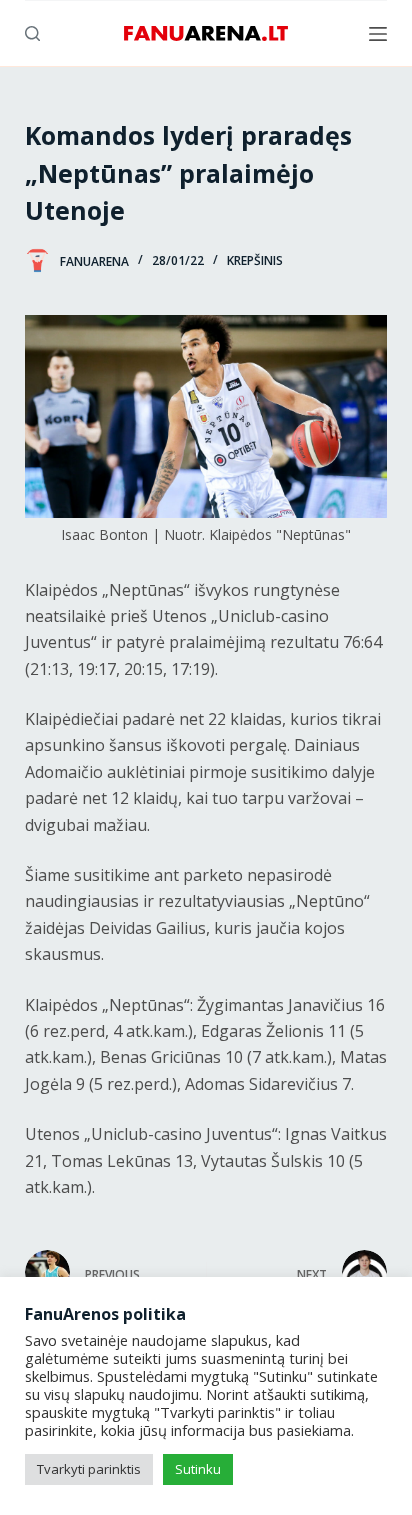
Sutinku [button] (198, 1469)
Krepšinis (255, 260)
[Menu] (378, 34)
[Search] (32, 33)
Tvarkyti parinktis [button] (89, 1469)
